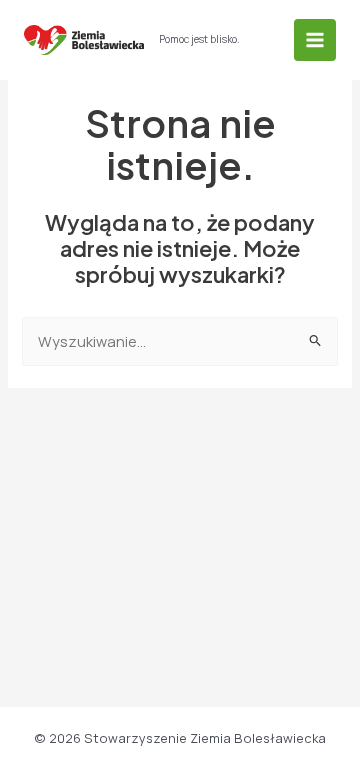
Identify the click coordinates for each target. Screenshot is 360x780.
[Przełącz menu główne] (315, 40)
